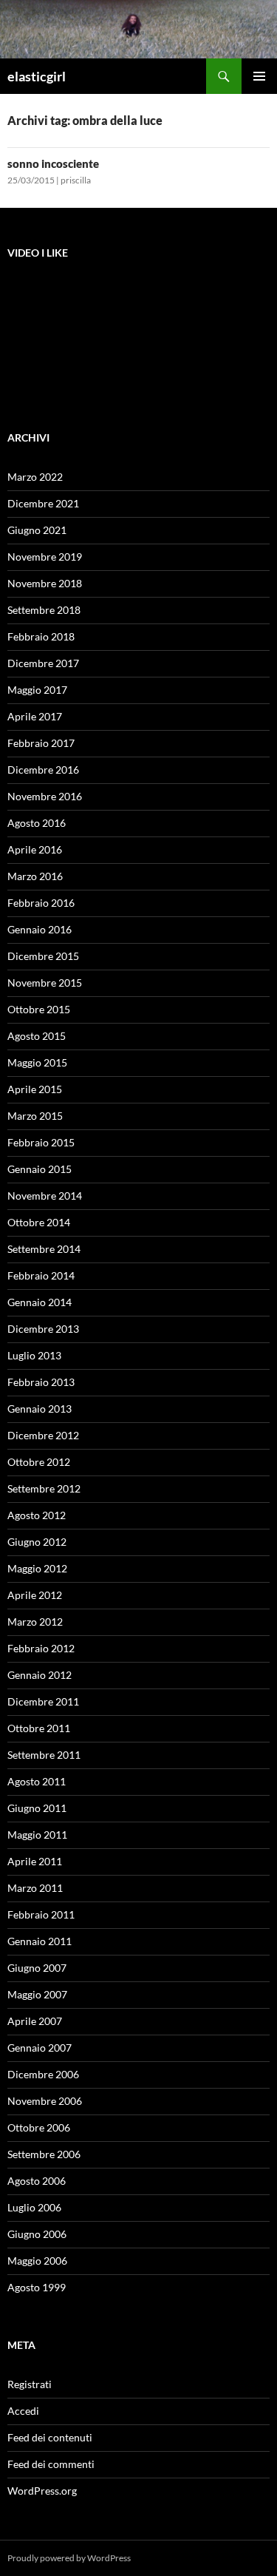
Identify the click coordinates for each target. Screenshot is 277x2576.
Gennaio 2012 (40, 1675)
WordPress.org (42, 2491)
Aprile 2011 (35, 1861)
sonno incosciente (53, 163)
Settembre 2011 (44, 1755)
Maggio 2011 (37, 1835)
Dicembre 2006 (43, 2074)
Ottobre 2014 (39, 1222)
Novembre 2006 (45, 2101)
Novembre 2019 (45, 557)
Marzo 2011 (35, 1888)
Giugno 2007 (37, 1968)
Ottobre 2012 (39, 1462)
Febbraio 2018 (41, 636)
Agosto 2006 (37, 2181)
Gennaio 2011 (40, 1941)
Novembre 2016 (45, 796)
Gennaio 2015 (40, 1169)
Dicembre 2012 (43, 1435)
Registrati (30, 2384)
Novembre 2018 (45, 583)
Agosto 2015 (37, 1036)
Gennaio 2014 (40, 1302)
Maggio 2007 (37, 1994)
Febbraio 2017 (41, 743)
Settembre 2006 (44, 2154)
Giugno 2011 (37, 1808)
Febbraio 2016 (41, 903)
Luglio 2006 (34, 2207)
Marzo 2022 (35, 477)
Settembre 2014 (44, 1249)
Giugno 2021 (37, 530)
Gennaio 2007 (40, 2048)
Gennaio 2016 (40, 929)
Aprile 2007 (35, 2021)
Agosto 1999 (37, 2287)
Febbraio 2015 (41, 1142)
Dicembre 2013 (43, 1329)
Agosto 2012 (37, 1515)
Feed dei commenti (51, 2464)
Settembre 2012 (44, 1488)
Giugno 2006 (37, 2234)
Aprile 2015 (35, 1089)
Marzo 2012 (35, 1622)
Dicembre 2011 (43, 1701)
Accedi (23, 2411)
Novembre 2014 (45, 1196)
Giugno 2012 (37, 1542)
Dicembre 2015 (43, 956)
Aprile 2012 (35, 1595)
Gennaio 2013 (40, 1409)
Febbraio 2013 (41, 1382)
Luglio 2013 (34, 1355)
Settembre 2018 (44, 610)
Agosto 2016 (37, 823)
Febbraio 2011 (41, 1914)
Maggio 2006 (37, 2261)
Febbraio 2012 (41, 1648)
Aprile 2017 (35, 716)
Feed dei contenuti (50, 2437)
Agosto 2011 (37, 1781)
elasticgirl (37, 76)
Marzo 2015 (35, 1116)
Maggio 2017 (37, 690)
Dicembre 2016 (43, 770)
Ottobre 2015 (39, 1009)
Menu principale (259, 76)
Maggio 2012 (37, 1568)
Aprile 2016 (35, 849)
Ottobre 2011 (39, 1728)
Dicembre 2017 (43, 663)
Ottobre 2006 (39, 2127)
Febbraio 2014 (41, 1275)
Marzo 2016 (35, 876)
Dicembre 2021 (43, 503)
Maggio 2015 (37, 1062)
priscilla (76, 180)
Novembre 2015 (45, 983)
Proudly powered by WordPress (69, 2558)
